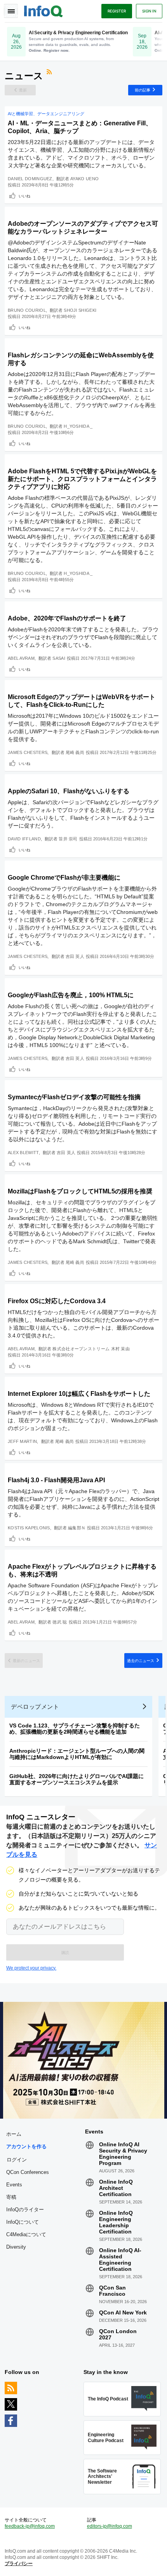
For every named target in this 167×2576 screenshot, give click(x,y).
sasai (59, 658)
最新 (23, 90)
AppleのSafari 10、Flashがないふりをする (69, 791)
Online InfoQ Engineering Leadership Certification (116, 2222)
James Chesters (28, 752)
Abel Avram (21, 658)
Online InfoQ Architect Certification (116, 2188)
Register (117, 11)
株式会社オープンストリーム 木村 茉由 (91, 1349)
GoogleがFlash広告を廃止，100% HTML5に (71, 995)
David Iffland (24, 839)
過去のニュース (141, 1661)
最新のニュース (26, 1661)
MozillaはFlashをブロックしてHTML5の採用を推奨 (80, 1191)
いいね (24, 196)
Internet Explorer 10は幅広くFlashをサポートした (79, 1394)
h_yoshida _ (78, 426)
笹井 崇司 (68, 839)
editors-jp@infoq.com (110, 2526)
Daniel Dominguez (30, 179)
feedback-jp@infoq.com (30, 2526)
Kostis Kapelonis (29, 1528)
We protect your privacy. (31, 1968)
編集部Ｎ (77, 1528)
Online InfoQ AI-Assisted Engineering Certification (120, 2260)
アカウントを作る (26, 2146)
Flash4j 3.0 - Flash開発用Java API (56, 1480)
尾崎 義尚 (75, 752)
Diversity (16, 2247)
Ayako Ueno (84, 179)
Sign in (149, 11)
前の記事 (143, 90)
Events (14, 2185)
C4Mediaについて (26, 2234)
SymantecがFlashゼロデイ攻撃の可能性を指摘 (74, 1097)
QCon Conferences (28, 2172)
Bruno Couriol (27, 310)
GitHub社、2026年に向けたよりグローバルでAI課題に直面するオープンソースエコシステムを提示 (77, 1779)
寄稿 (11, 2197)
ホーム (14, 2134)
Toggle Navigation (11, 11)
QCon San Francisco (112, 2291)
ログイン (17, 2160)
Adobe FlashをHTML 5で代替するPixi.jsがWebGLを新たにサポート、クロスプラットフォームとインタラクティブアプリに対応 (82, 479)
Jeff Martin (22, 1441)
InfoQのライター (25, 2210)
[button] (65, 1952)
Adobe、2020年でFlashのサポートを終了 (67, 618)
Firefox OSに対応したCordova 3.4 (57, 1301)
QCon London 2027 (118, 2334)
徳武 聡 (60, 1622)
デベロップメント (35, 1707)
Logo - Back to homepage (43, 10)
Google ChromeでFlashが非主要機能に (64, 878)
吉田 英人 (75, 956)
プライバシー (19, 2564)
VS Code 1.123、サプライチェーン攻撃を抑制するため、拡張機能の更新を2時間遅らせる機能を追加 (75, 1729)
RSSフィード (50, 73)
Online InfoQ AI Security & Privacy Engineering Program (123, 2154)
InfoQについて (23, 2222)
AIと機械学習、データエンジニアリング (46, 114)
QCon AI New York (123, 2312)
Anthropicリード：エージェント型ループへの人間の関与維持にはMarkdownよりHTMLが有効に (77, 1754)
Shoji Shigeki (80, 310)
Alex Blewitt (23, 1153)
